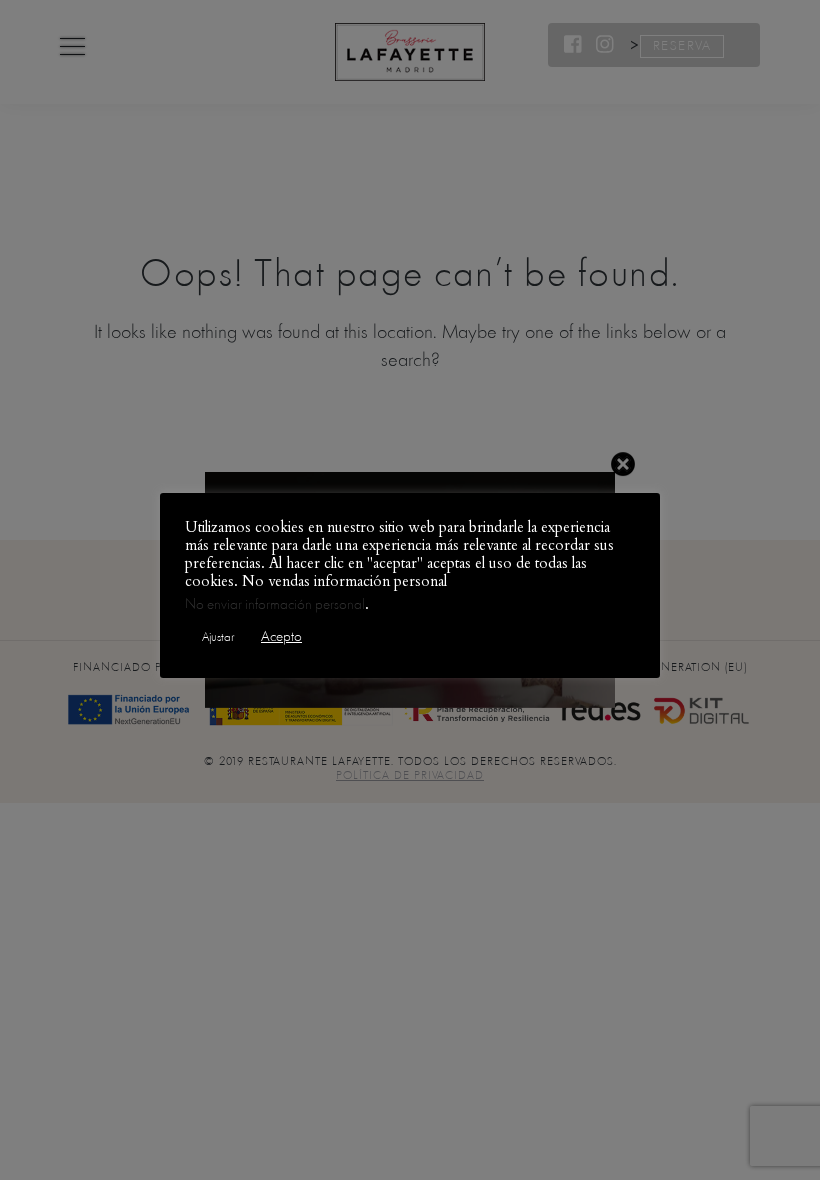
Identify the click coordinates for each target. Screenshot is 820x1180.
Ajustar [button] (218, 637)
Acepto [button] (281, 636)
